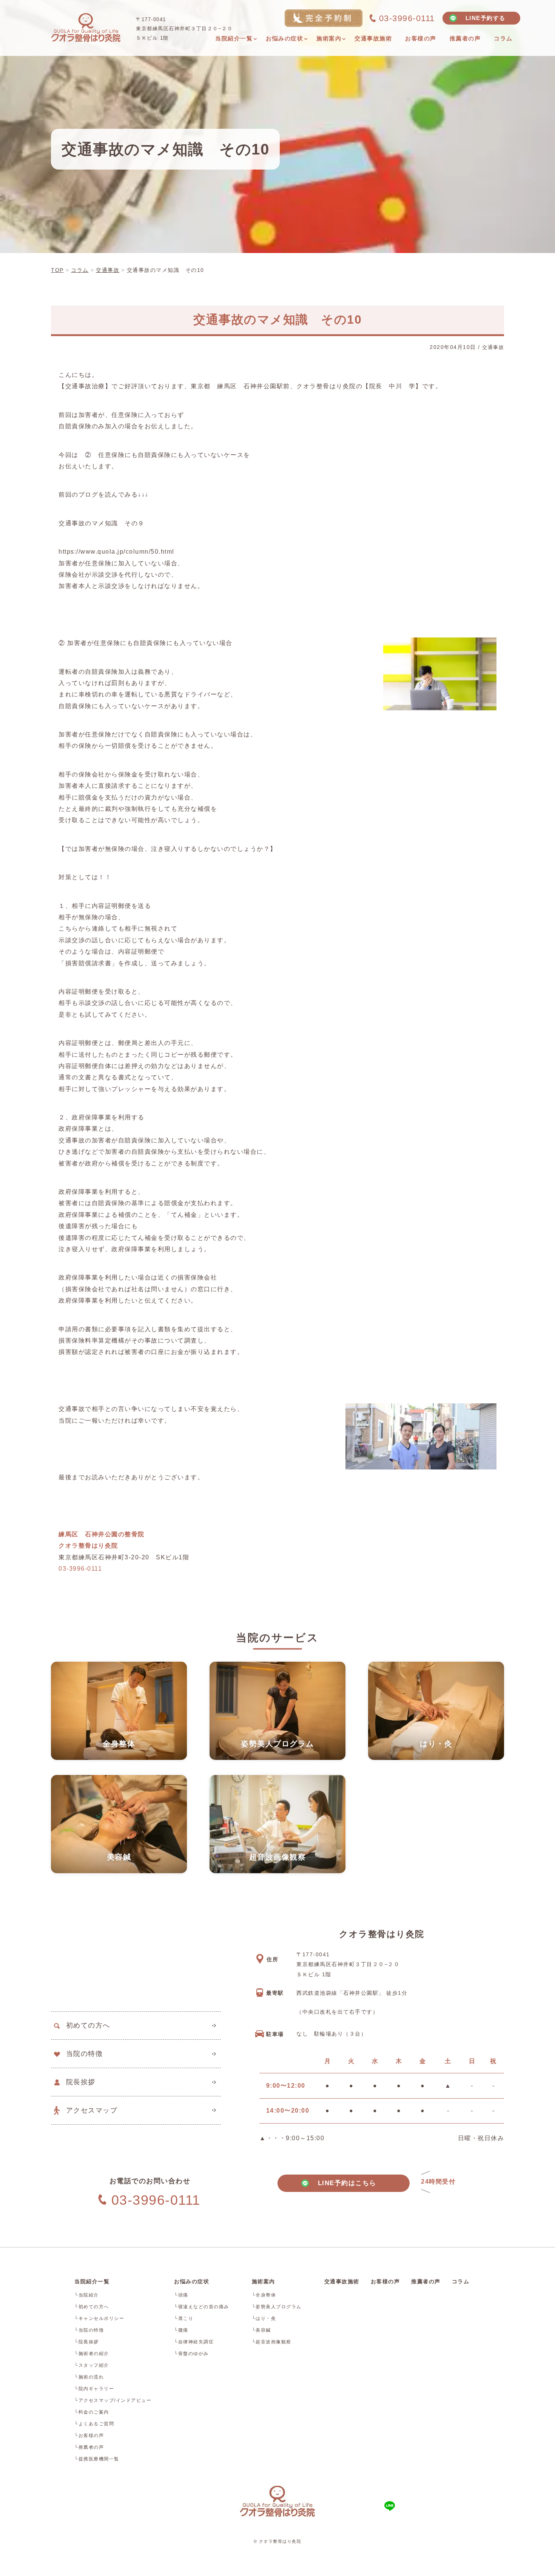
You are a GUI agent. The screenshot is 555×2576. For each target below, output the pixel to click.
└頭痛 (181, 2295)
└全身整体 (264, 2295)
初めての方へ (88, 2025)
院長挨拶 (81, 2082)
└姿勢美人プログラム (277, 2307)
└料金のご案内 (92, 2412)
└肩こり (184, 2318)
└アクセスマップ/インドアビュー (113, 2400)
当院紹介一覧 (92, 2281)
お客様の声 (385, 2281)
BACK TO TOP (494, 2566)
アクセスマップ (92, 2110)
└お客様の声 (89, 2436)
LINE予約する (486, 18)
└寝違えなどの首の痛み (202, 2307)
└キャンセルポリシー (99, 2318)
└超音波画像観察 (272, 2342)
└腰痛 (181, 2330)
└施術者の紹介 (92, 2354)
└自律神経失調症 (194, 2342)
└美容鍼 (261, 2330)
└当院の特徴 (89, 2330)
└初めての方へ (92, 2307)
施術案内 (264, 2281)
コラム (461, 2281)
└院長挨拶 (87, 2342)
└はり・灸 (264, 2318)
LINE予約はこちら (344, 2183)
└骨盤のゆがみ (191, 2354)
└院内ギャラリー (94, 2389)
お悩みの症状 (192, 2281)
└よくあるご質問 (94, 2424)
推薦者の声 (426, 2281)
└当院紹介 (87, 2295)
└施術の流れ (89, 2377)
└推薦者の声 (89, 2447)
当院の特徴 (85, 2054)
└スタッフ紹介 (92, 2365)
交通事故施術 (342, 2281)
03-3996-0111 (80, 1569)
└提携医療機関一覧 (97, 2459)
